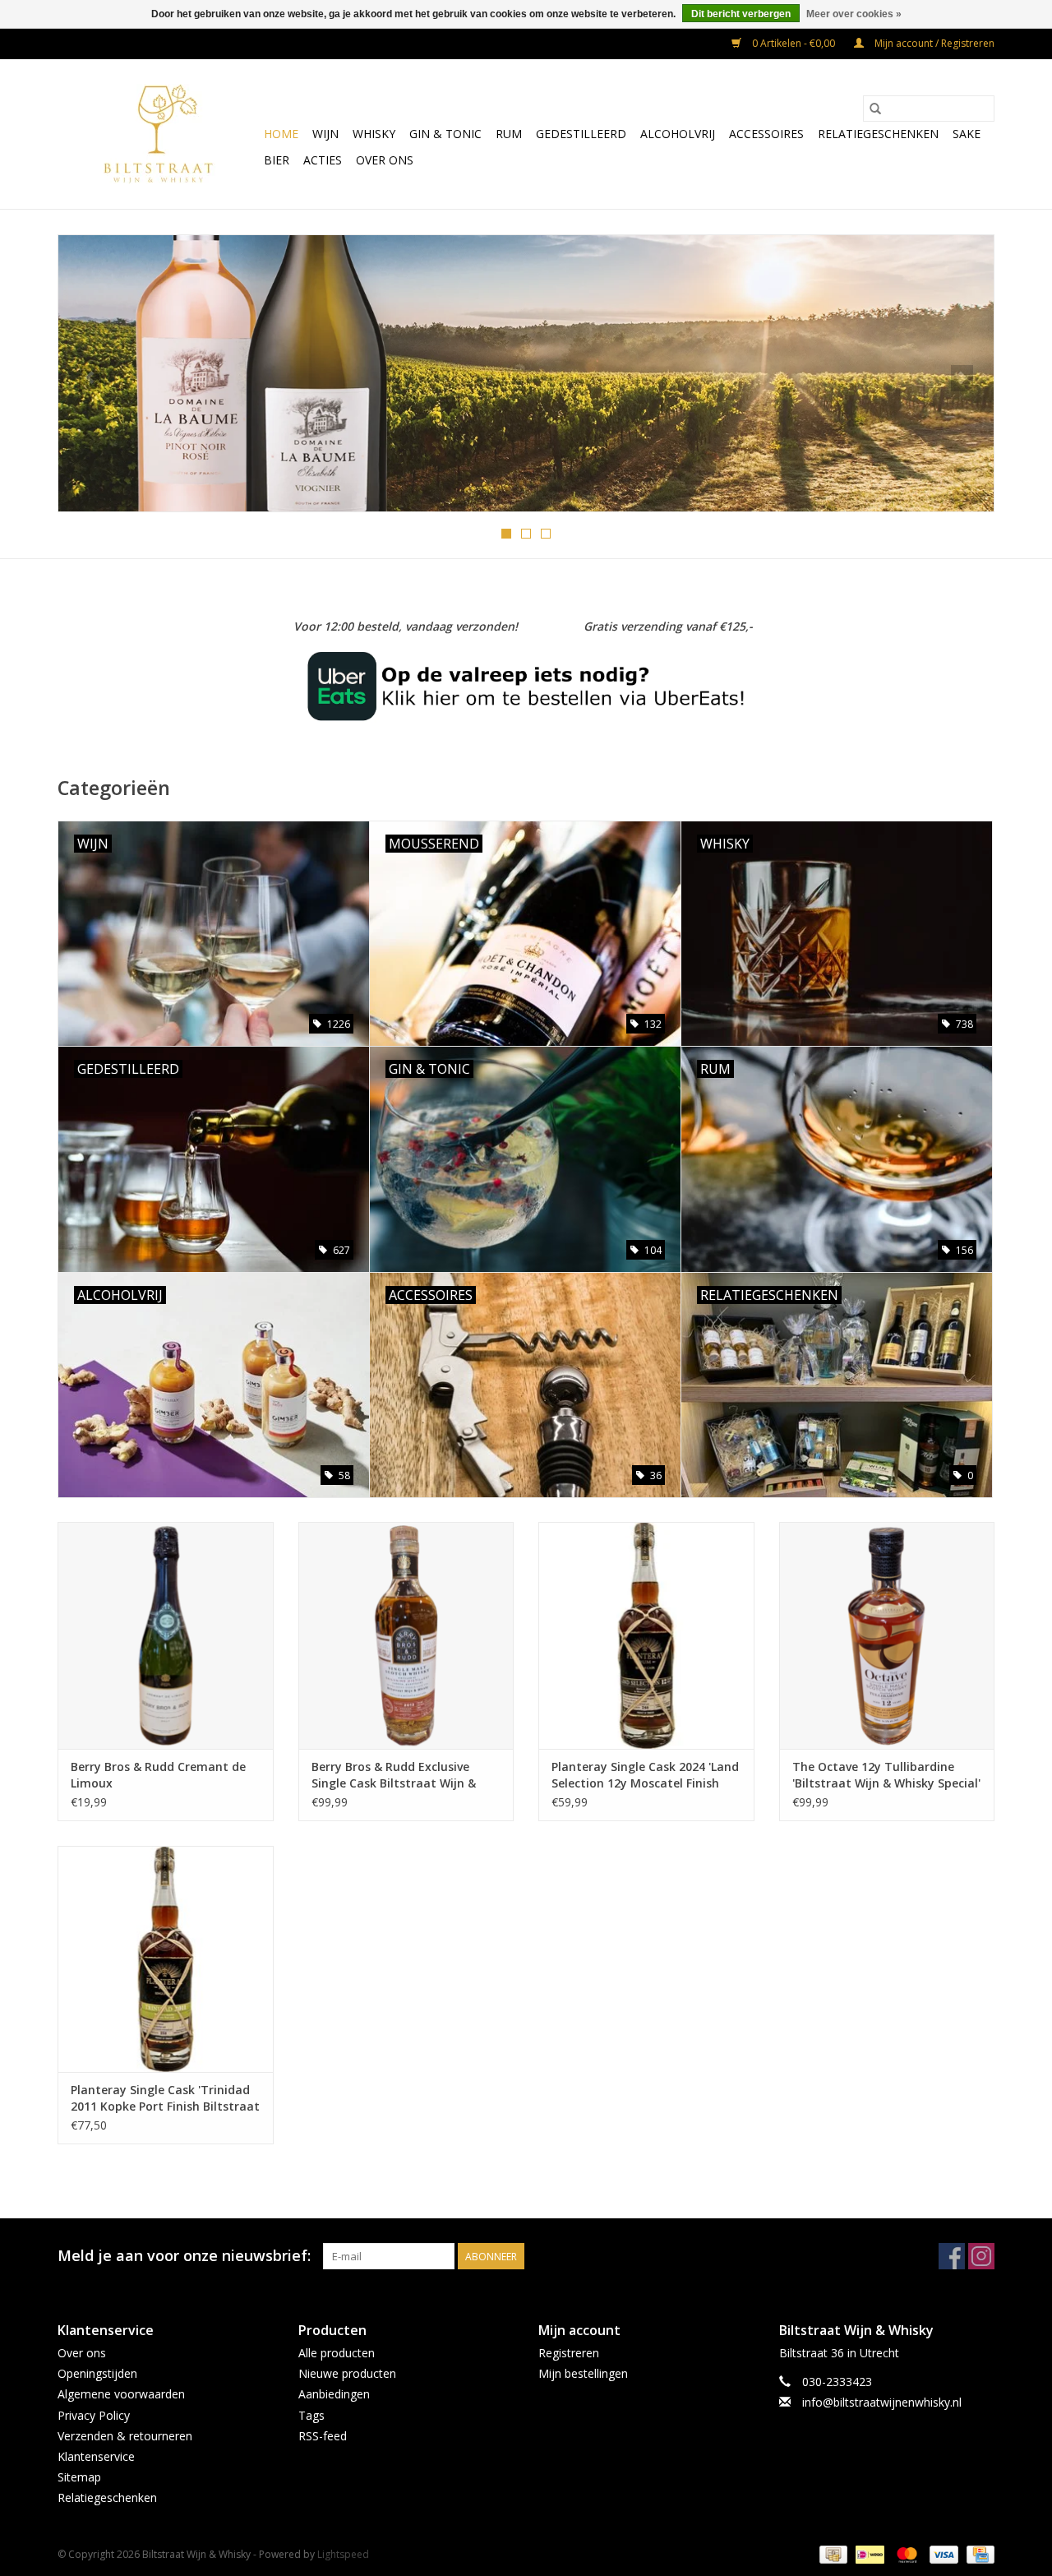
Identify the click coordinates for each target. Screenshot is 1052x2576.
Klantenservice (96, 2456)
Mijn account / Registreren (933, 43)
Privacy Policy (94, 2415)
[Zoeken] (875, 109)
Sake (967, 134)
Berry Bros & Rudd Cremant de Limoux (158, 1775)
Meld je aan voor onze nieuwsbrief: (184, 2256)
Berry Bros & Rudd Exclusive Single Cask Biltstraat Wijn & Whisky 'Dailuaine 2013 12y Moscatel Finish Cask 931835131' (404, 1775)
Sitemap (79, 2477)
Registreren (569, 2353)
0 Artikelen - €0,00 (794, 43)
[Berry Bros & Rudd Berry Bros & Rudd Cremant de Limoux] (166, 1635)
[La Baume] (526, 373)
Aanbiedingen (334, 2394)
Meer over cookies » (854, 14)
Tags (311, 2415)
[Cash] (832, 2553)
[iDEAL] (868, 2553)
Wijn (325, 134)
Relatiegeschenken (878, 134)
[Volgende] (962, 378)
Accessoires (766, 134)
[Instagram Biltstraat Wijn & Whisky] (981, 2256)
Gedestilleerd (581, 134)
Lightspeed (343, 2554)
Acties (323, 160)
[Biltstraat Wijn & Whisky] (158, 134)
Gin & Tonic (445, 134)
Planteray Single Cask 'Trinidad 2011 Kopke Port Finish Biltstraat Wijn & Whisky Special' (165, 2098)
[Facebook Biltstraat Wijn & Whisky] (952, 2256)
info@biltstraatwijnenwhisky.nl (882, 2402)
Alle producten (337, 2353)
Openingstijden (97, 2373)
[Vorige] (90, 378)
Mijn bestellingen (583, 2373)
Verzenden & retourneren (125, 2436)
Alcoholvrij (678, 134)
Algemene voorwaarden (121, 2394)
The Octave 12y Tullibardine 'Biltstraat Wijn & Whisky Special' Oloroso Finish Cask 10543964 (886, 1775)
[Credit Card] (978, 2553)
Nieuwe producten (347, 2373)
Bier (277, 160)
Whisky (374, 134)
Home (281, 134)
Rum (509, 134)
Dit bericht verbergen (741, 14)
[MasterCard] (905, 2553)
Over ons (385, 160)
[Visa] (942, 2553)
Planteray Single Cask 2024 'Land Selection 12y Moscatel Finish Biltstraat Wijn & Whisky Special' (645, 1775)
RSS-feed (323, 2436)
